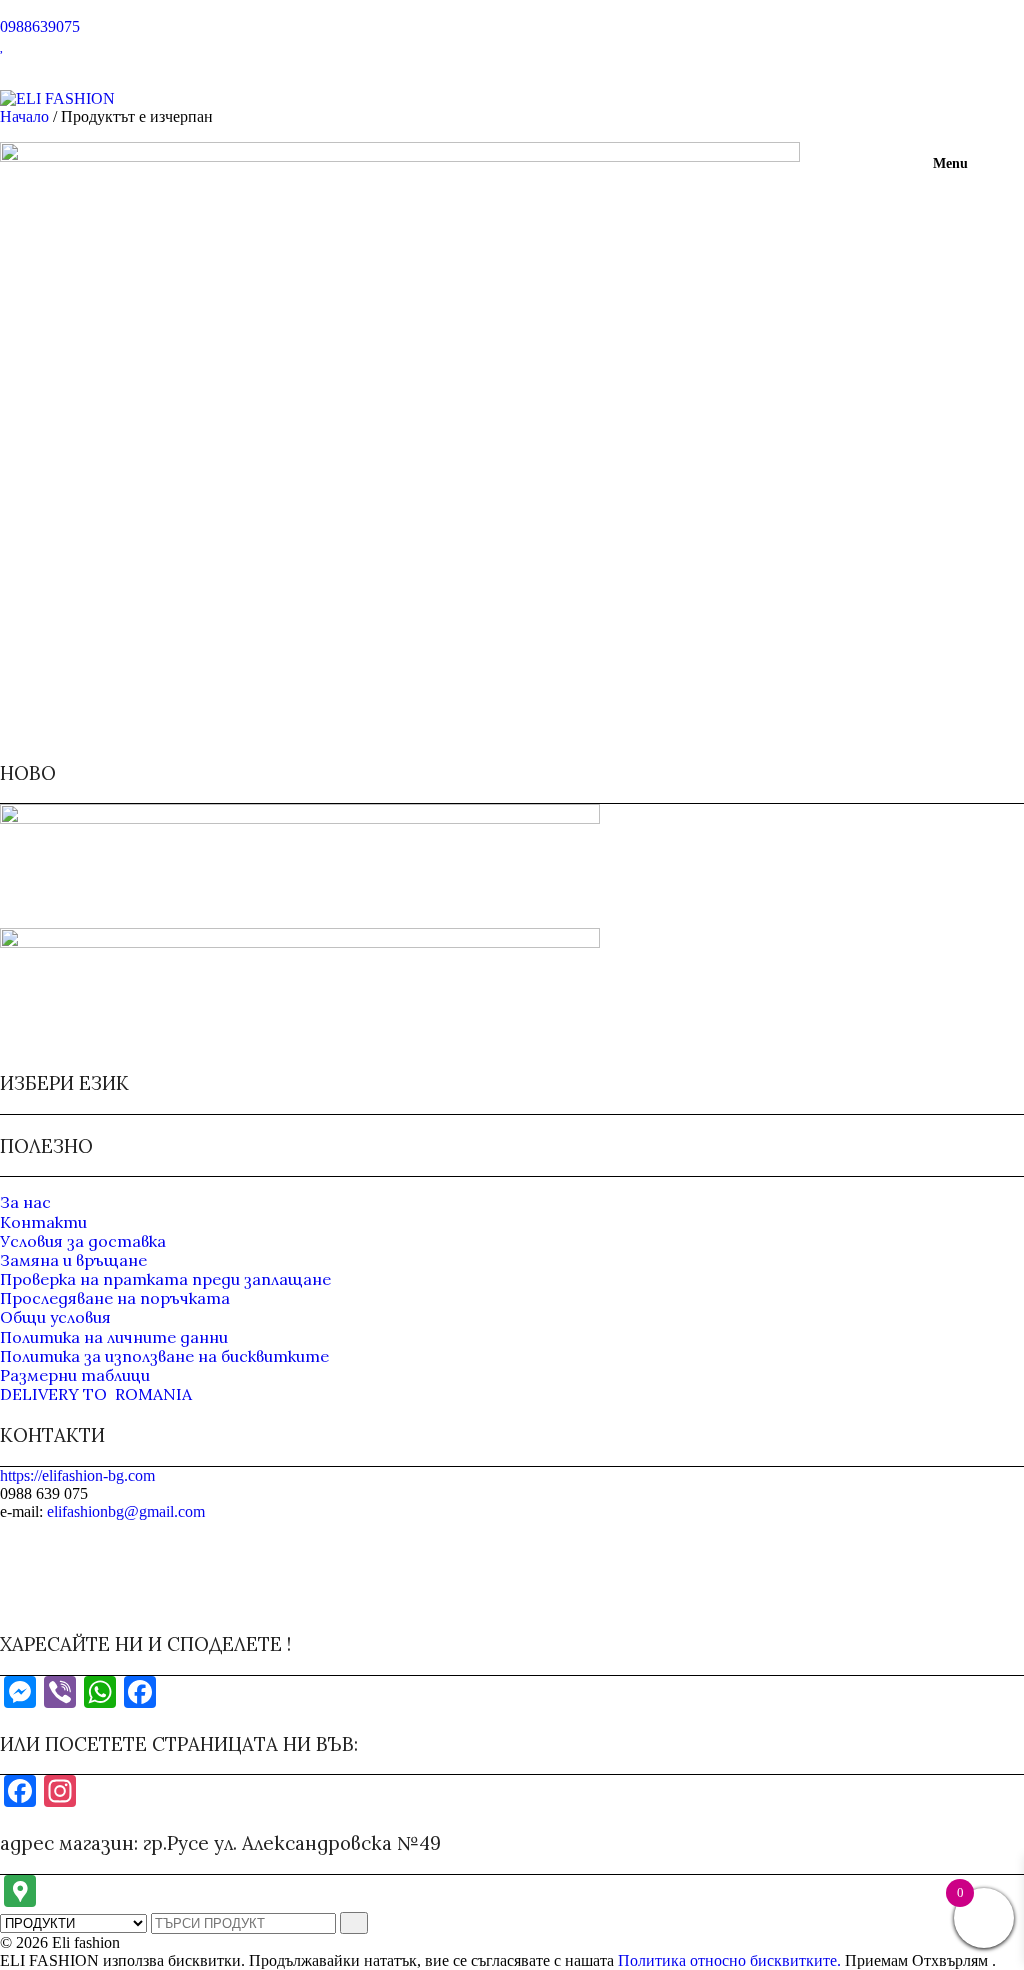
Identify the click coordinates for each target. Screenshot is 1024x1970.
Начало (24, 116)
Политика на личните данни (114, 1337)
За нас (25, 1202)
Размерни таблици (75, 1375)
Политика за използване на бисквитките (164, 1356)
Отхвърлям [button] (950, 1960)
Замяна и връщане (73, 1260)
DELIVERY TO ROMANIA (96, 1394)
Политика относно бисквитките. (729, 1960)
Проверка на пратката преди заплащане (165, 1279)
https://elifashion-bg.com (77, 1475)
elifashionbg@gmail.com (126, 1511)
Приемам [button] (876, 1960)
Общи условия (55, 1317)
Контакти (43, 1222)
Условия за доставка (83, 1241)
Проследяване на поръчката (115, 1298)
